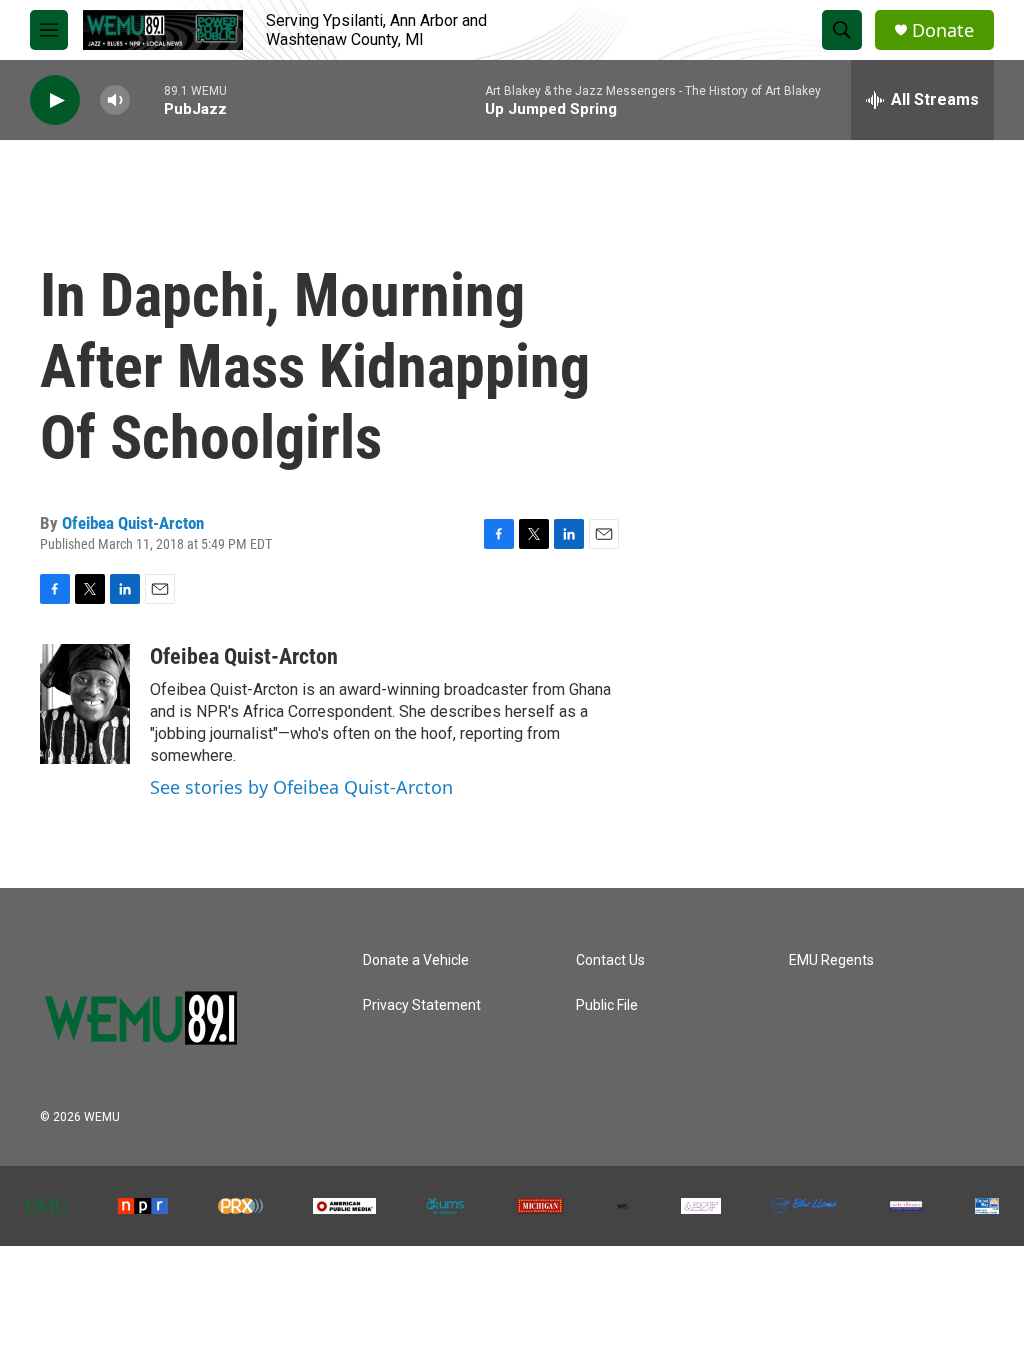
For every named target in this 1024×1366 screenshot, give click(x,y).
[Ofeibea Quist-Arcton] (85, 704)
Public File (607, 1005)
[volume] (115, 100)
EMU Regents (831, 960)
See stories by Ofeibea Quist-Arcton (301, 787)
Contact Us (610, 960)
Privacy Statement (422, 1005)
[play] (55, 100)
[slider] (147, 99)
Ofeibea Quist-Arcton (133, 523)
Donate (943, 30)
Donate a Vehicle (416, 960)
